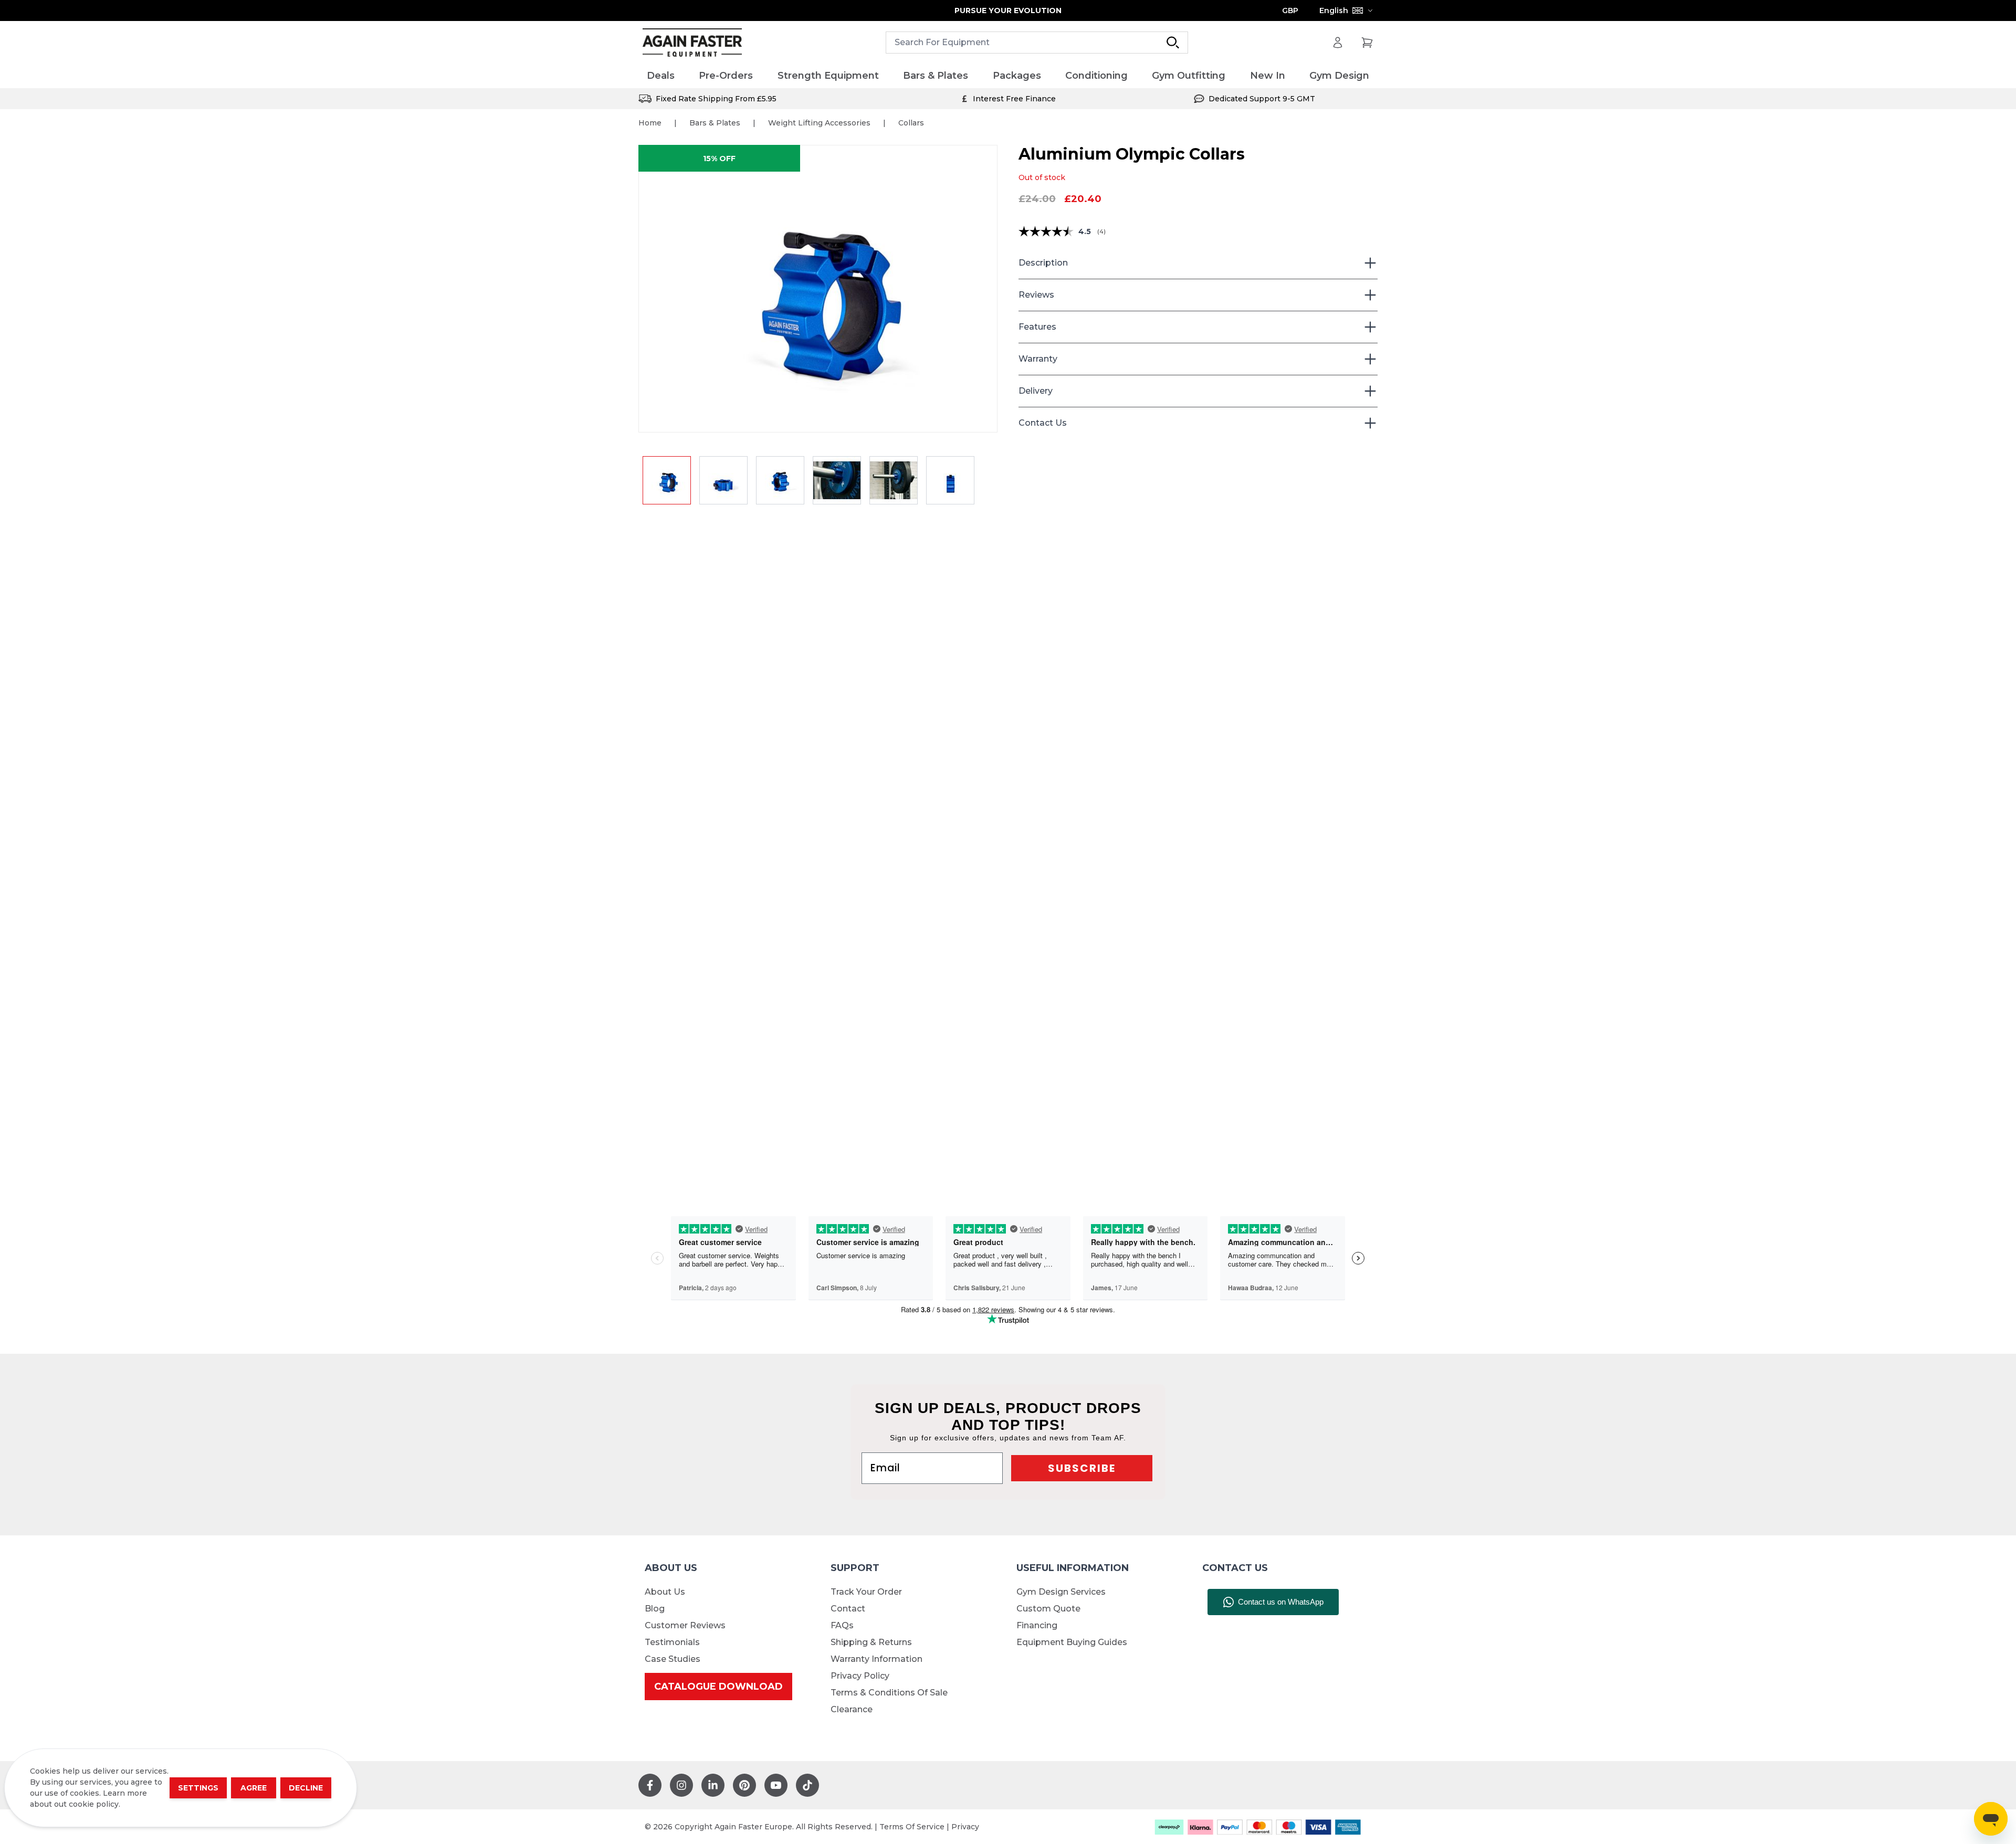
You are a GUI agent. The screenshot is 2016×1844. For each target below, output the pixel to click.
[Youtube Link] (776, 1785)
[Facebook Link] (650, 1785)
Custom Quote (1048, 1609)
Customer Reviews (685, 1625)
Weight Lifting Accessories (819, 123)
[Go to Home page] (692, 43)
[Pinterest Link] (744, 1785)
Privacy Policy (860, 1676)
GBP (1290, 10)
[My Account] (1338, 43)
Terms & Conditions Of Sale (889, 1693)
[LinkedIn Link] (713, 1785)
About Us (665, 1592)
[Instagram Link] (681, 1785)
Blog (655, 1609)
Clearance (852, 1709)
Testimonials (672, 1642)
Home (650, 123)
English (1334, 10)
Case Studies (673, 1659)
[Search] (1173, 43)
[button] (818, 289)
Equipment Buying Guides (1072, 1642)
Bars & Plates (715, 123)
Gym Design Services (1061, 1592)
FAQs (842, 1625)
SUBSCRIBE (1082, 1468)
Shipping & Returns (871, 1642)
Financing (1037, 1625)
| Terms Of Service (911, 1827)
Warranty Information (876, 1659)
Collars (911, 123)
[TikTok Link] (807, 1785)
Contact (848, 1609)
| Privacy (963, 1827)
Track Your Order (866, 1592)
